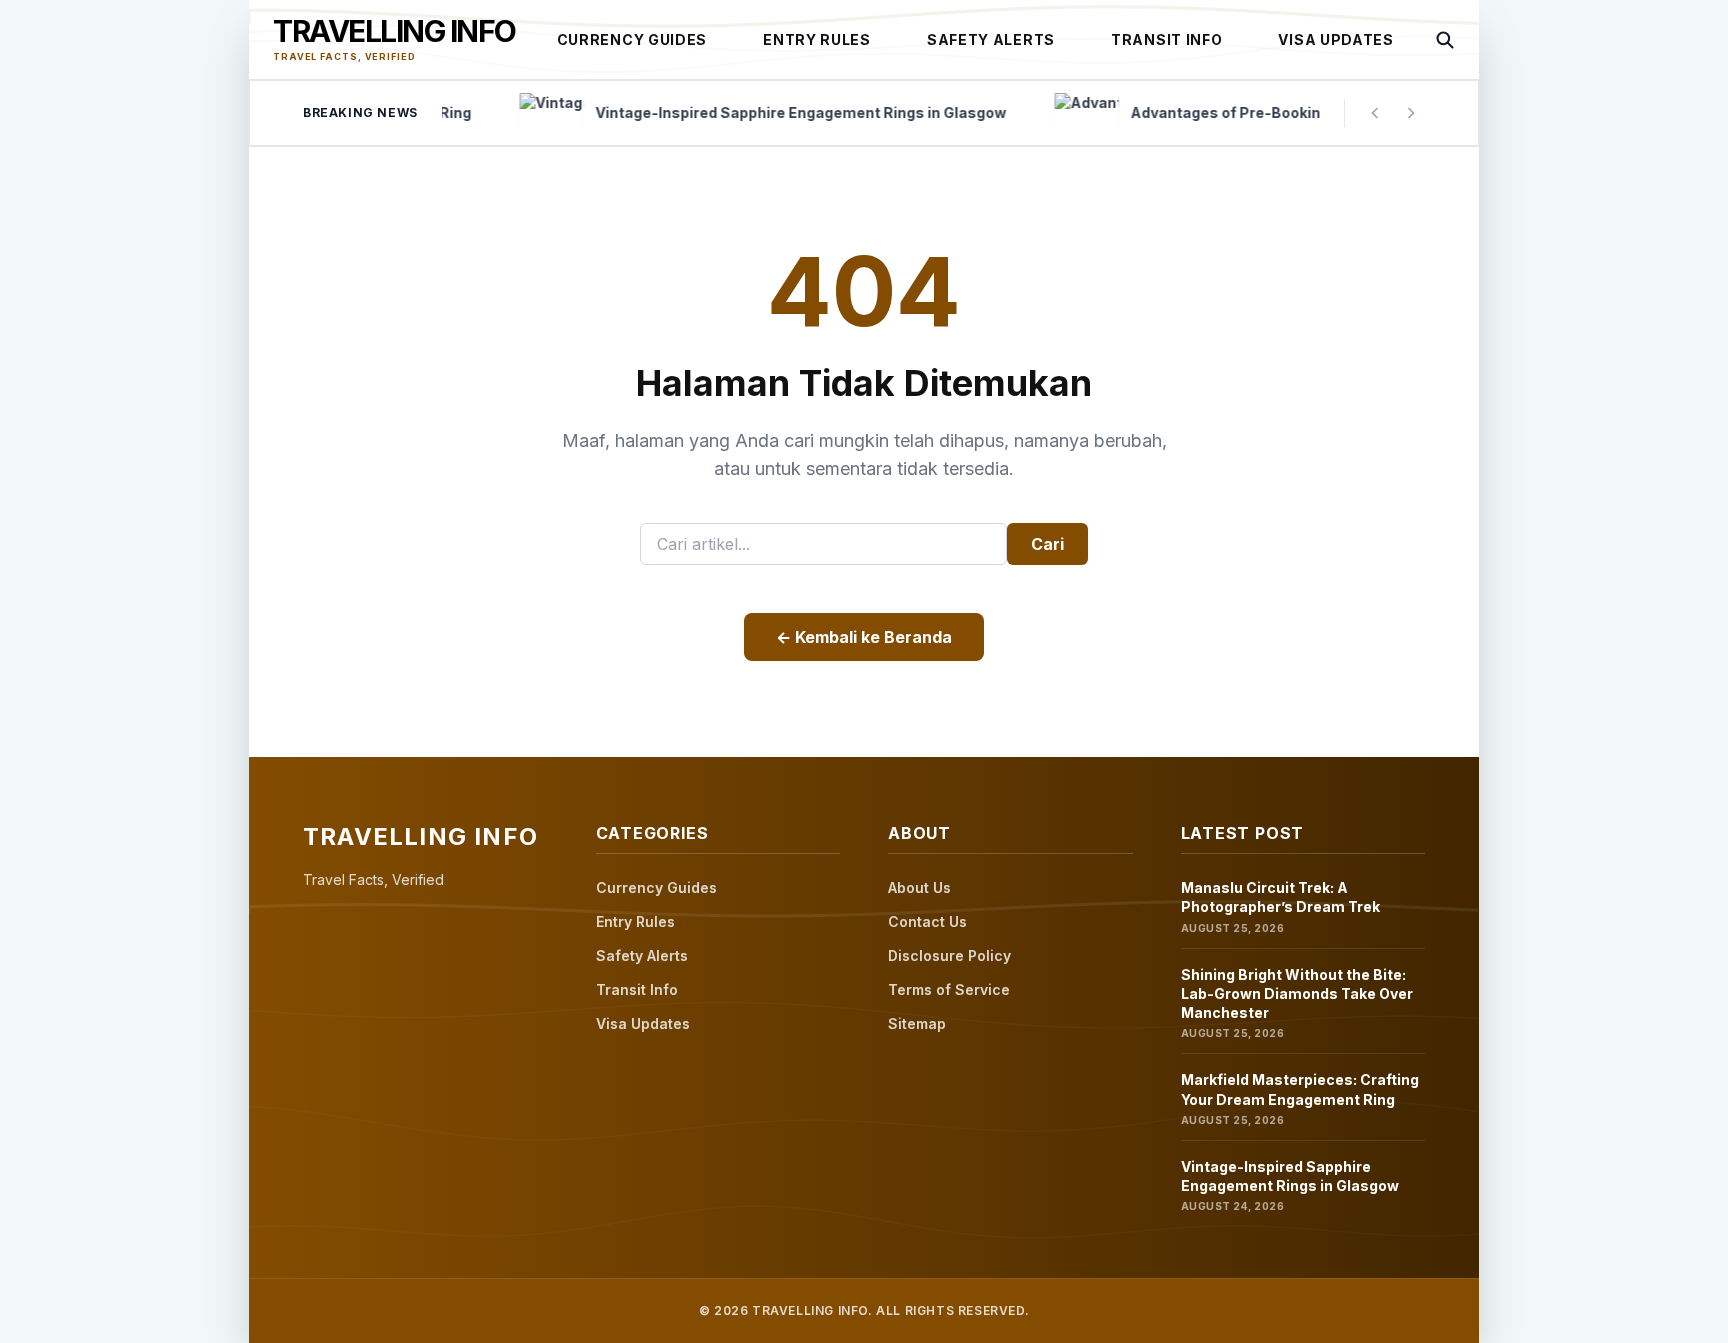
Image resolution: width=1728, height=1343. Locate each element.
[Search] (1445, 40)
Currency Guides (632, 39)
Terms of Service (949, 989)
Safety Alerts (991, 39)
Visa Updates (1335, 39)
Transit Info (1166, 39)
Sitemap (917, 1023)
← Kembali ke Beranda (864, 637)
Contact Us (927, 921)
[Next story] (1411, 113)
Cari (1047, 544)
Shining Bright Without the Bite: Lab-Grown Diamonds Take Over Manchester (1297, 994)
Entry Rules (817, 39)
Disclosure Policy (949, 955)
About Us (919, 887)
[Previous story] (1375, 113)
